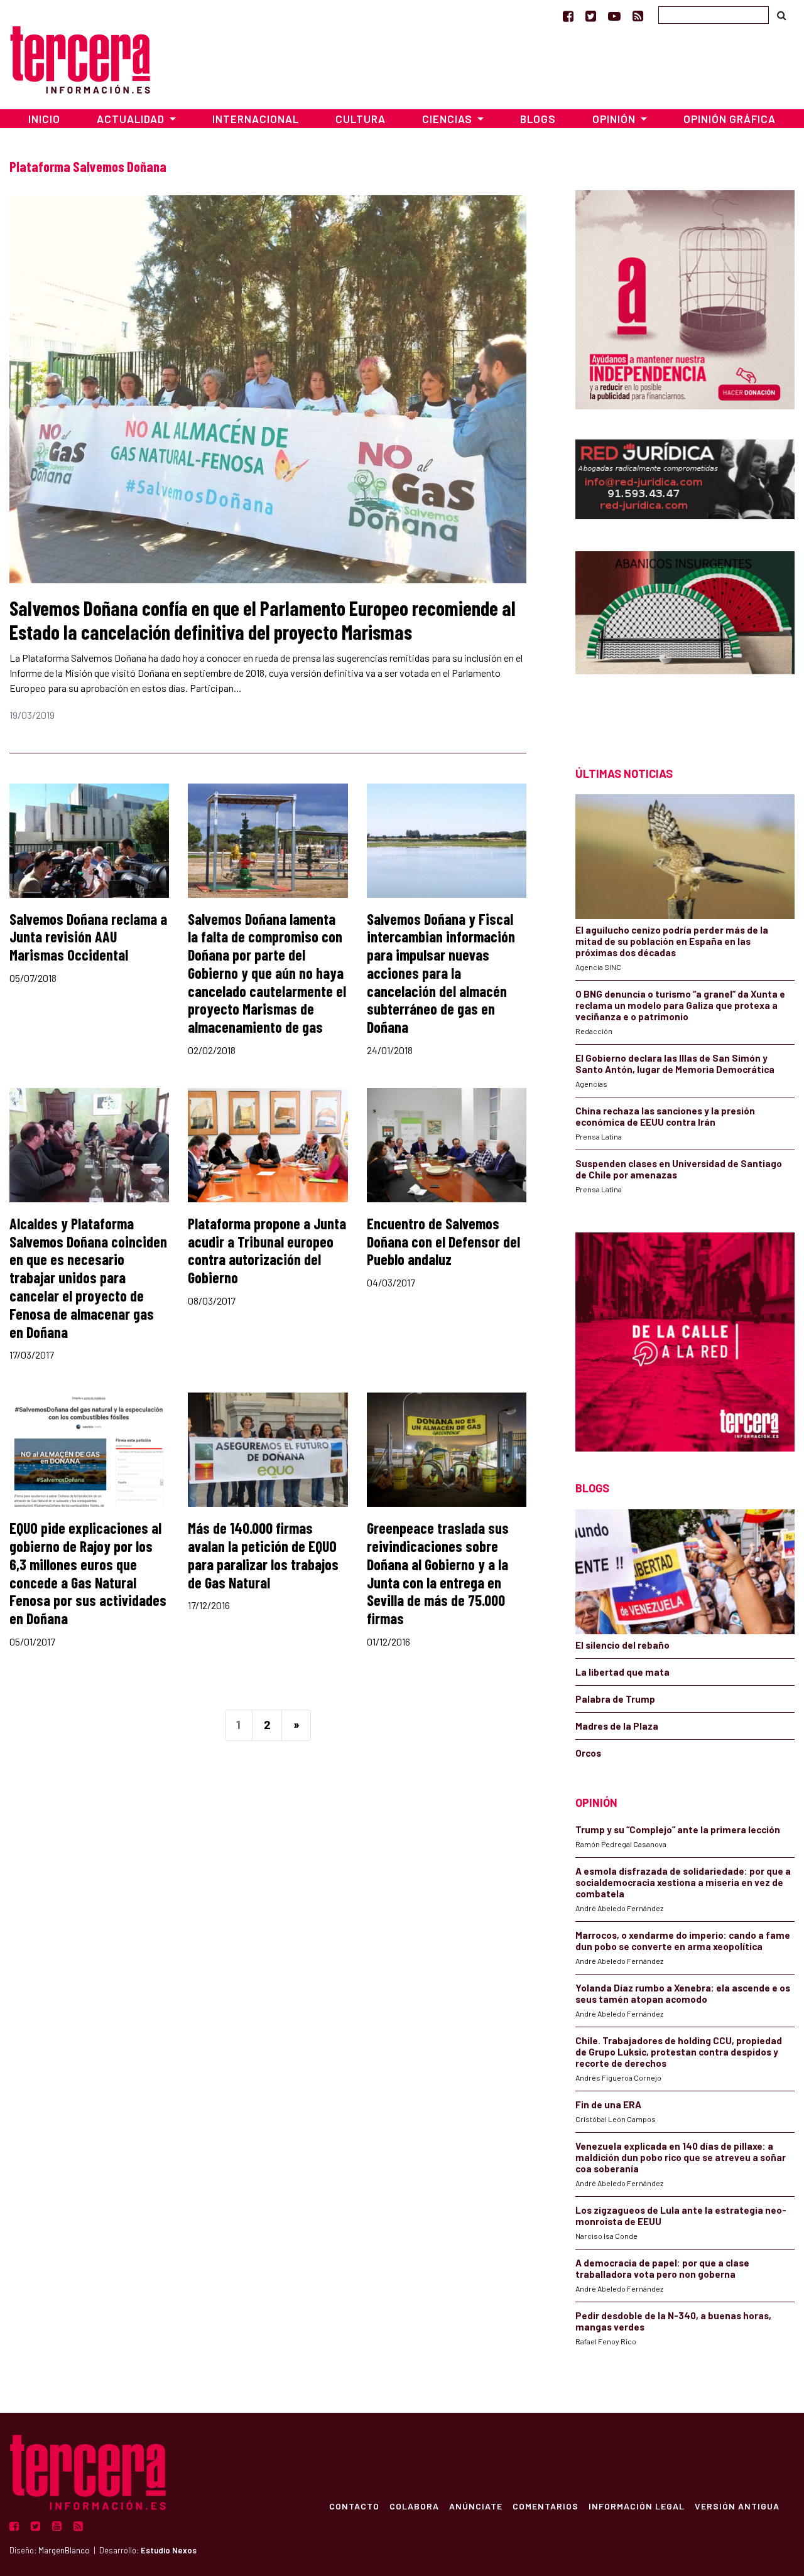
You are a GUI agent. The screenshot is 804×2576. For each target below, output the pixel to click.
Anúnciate (476, 2506)
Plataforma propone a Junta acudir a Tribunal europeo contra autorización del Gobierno (267, 1250)
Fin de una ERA (608, 2104)
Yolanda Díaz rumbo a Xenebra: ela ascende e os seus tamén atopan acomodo (683, 1993)
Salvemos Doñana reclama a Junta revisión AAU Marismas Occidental (88, 937)
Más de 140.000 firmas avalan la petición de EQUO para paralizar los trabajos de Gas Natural (263, 1555)
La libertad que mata (622, 1672)
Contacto (354, 2506)
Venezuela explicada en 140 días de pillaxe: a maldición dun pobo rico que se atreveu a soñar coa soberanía (681, 2157)
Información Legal (637, 2506)
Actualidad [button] (132, 119)
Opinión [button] (615, 119)
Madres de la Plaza (617, 1726)
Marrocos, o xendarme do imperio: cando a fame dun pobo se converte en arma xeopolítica (683, 1941)
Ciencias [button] (448, 119)
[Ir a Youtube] (614, 16)
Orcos (588, 1753)
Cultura (361, 119)
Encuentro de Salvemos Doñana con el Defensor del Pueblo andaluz (443, 1242)
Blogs (538, 119)
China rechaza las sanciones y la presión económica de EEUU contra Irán (665, 1116)
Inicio (44, 119)
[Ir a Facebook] (568, 16)
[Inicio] (80, 58)
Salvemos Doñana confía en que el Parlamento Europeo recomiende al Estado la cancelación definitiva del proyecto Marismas (263, 620)
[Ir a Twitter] (591, 16)
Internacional (256, 119)
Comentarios (546, 2506)
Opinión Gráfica (730, 119)
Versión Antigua (737, 2506)
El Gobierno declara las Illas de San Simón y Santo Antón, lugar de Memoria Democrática (675, 1064)
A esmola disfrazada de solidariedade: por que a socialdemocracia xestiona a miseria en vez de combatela (683, 1882)
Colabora (414, 2506)
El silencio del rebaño (622, 1645)
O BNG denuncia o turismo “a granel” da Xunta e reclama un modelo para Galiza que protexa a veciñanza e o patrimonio (680, 1005)
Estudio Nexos (169, 2550)
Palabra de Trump (615, 1699)
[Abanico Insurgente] (685, 636)
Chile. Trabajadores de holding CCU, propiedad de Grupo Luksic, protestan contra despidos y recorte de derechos (679, 2052)
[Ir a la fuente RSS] (638, 16)
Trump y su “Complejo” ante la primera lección (678, 1830)
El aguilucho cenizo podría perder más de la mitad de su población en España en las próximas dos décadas (672, 941)
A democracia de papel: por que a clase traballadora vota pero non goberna (662, 2268)
